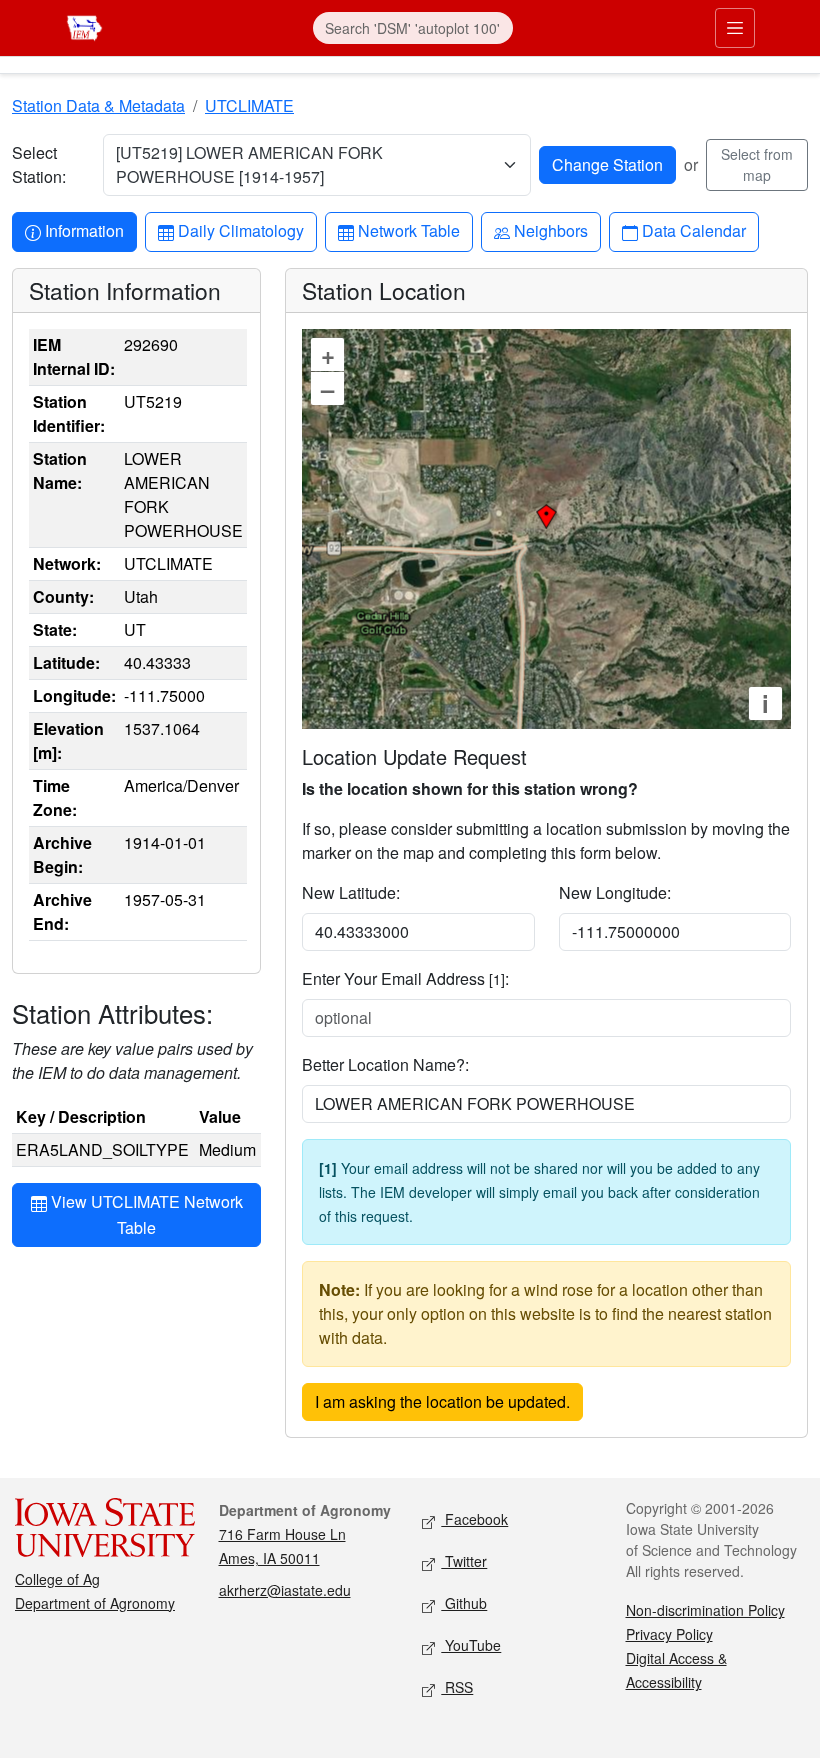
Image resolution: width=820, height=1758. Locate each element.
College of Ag (57, 1579)
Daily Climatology (240, 230)
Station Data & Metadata (98, 105)
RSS (457, 1687)
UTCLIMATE (249, 105)
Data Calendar (693, 230)
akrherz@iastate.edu (285, 1590)
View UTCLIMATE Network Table (145, 1214)
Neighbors (550, 230)
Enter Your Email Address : (405, 978)
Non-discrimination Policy (705, 1610)
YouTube (471, 1645)
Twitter (464, 1561)
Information (84, 230)
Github (464, 1603)
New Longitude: (615, 892)
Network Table (408, 230)
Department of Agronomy (95, 1603)
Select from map (757, 164)
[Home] (84, 25)
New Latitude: (351, 892)
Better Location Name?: (385, 1064)
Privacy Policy (669, 1634)
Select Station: (39, 164)
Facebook (474, 1519)
